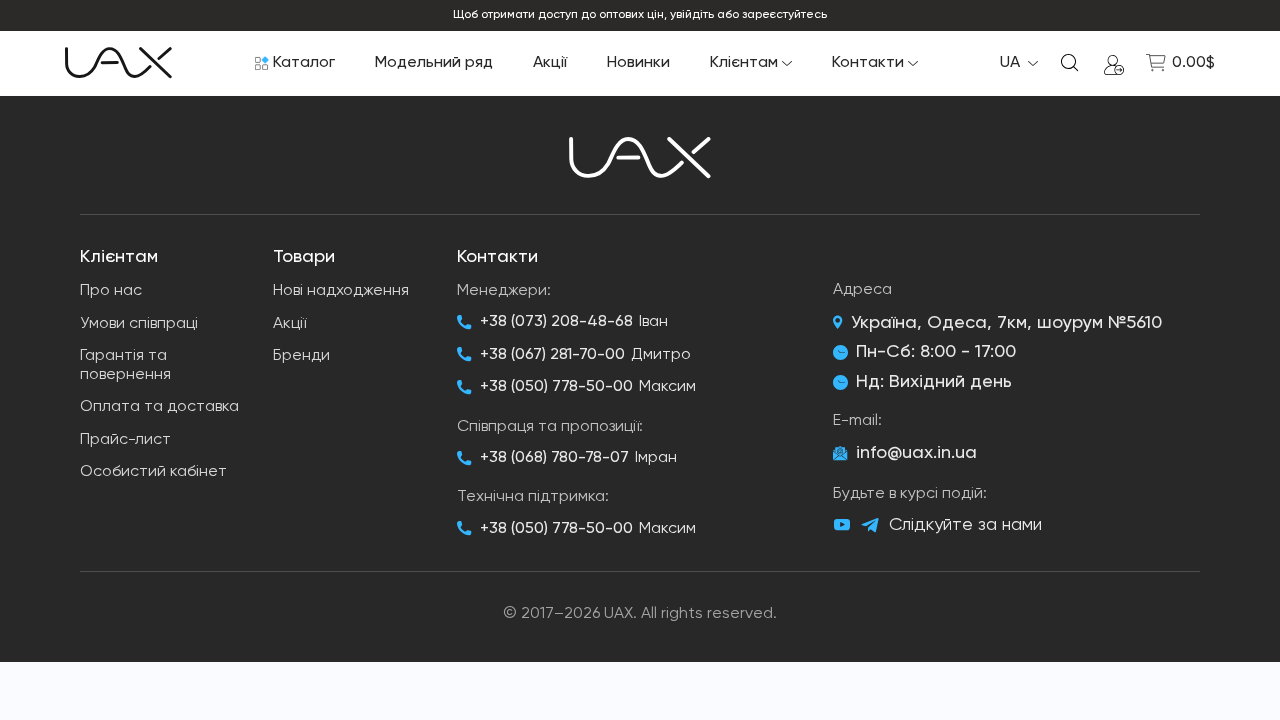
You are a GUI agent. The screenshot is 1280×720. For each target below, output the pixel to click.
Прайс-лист (125, 440)
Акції (550, 63)
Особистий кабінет (153, 472)
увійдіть (692, 15)
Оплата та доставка (159, 407)
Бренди (301, 356)
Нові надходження (341, 291)
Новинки (638, 63)
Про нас (111, 291)
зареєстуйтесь (784, 15)
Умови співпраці (139, 324)
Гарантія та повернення (125, 365)
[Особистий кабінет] (1114, 63)
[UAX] (118, 63)
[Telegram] (870, 525)
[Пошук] (1070, 63)
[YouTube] (842, 525)
